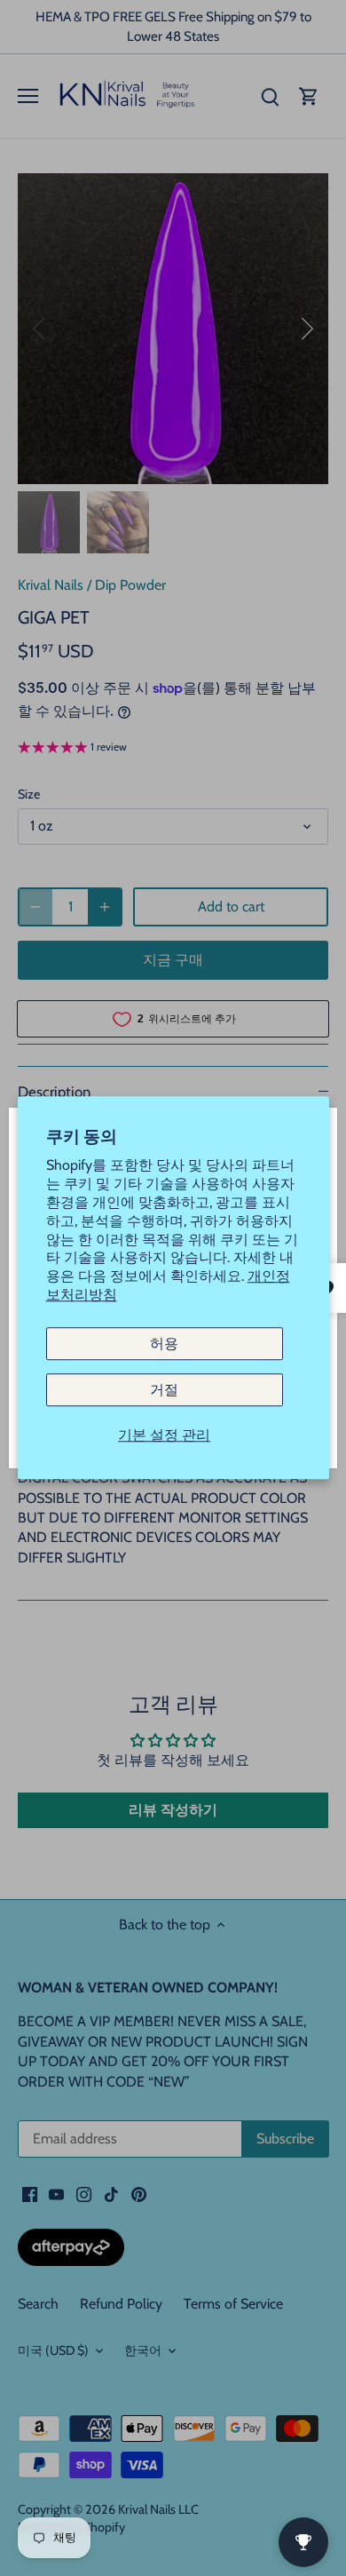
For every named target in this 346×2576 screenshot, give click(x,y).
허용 (164, 1344)
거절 (164, 1390)
